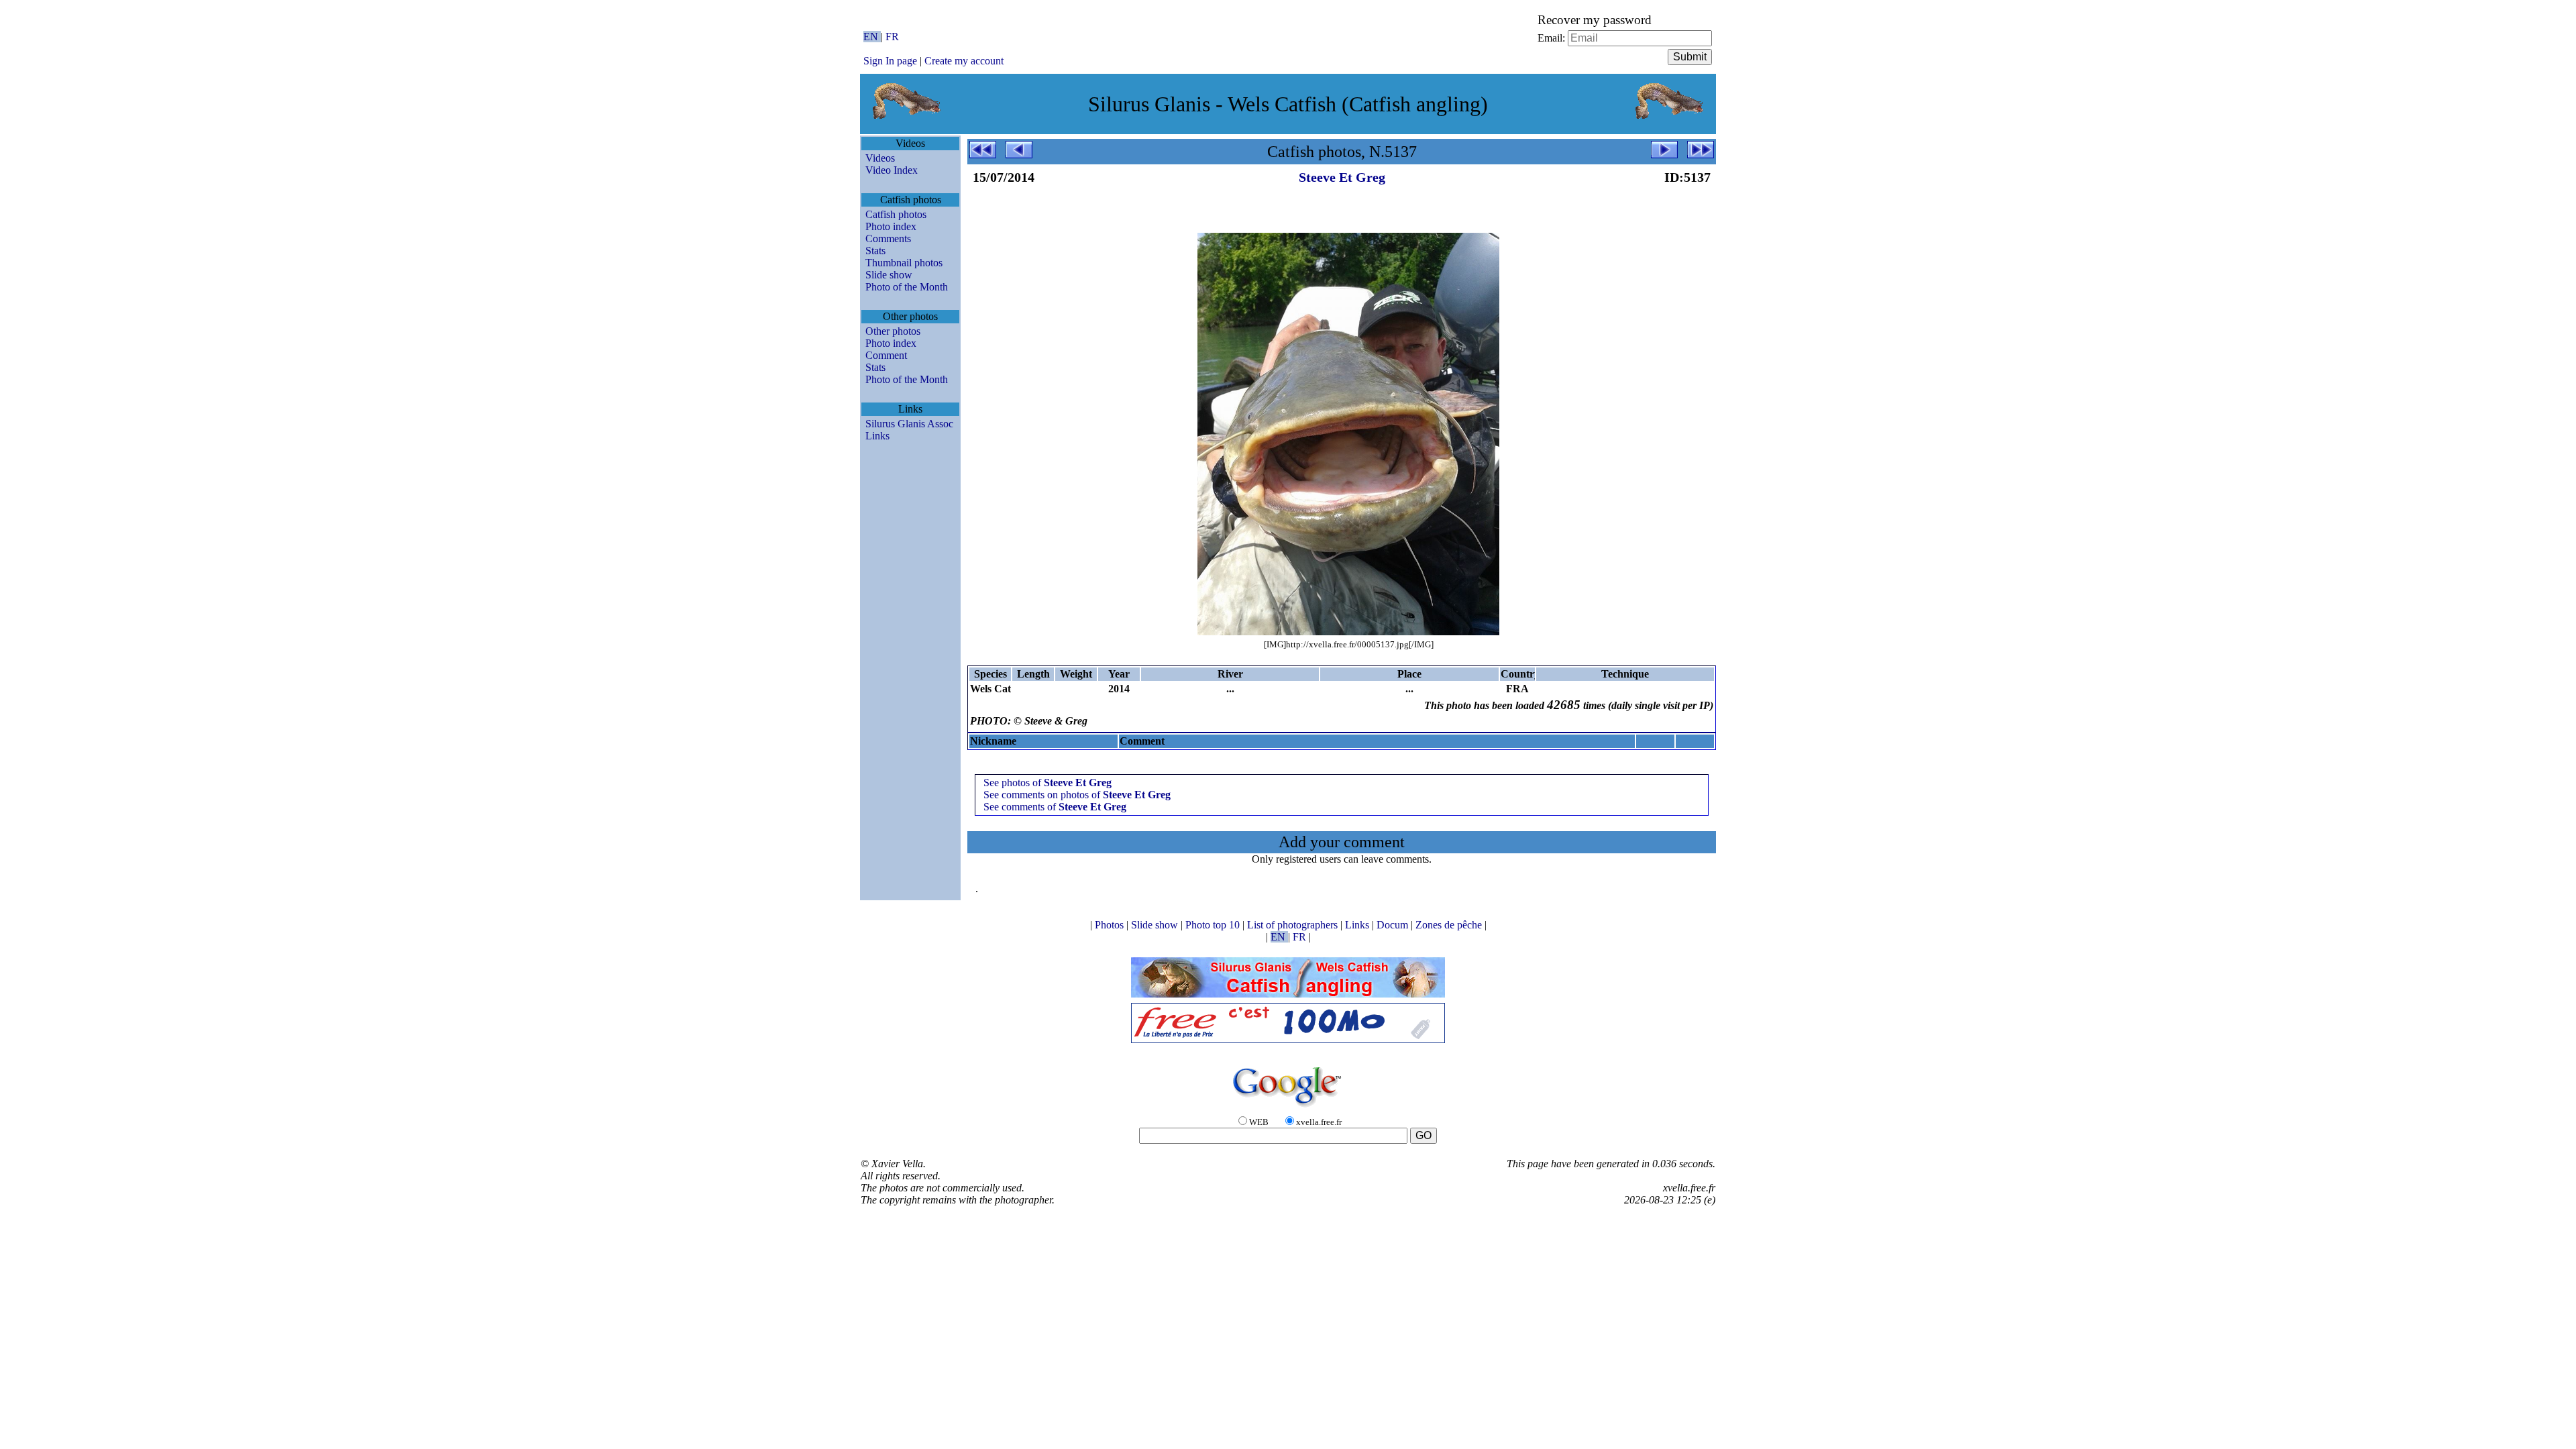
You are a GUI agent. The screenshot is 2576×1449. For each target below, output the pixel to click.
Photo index (891, 226)
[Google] (1288, 1108)
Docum (1394, 925)
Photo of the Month (907, 287)
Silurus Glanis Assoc (909, 424)
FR (892, 37)
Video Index (892, 170)
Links (877, 436)
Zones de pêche (1450, 925)
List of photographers (1294, 925)
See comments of (1055, 807)
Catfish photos (896, 214)
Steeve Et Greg (1342, 177)
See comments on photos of (1077, 795)
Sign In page (890, 61)
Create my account (964, 61)
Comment (886, 355)
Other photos (893, 331)
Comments (888, 238)
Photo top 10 (1214, 925)
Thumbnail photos (904, 263)
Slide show (889, 275)
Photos (1111, 925)
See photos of (1048, 783)
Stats (875, 251)
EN (872, 37)
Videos (880, 158)
